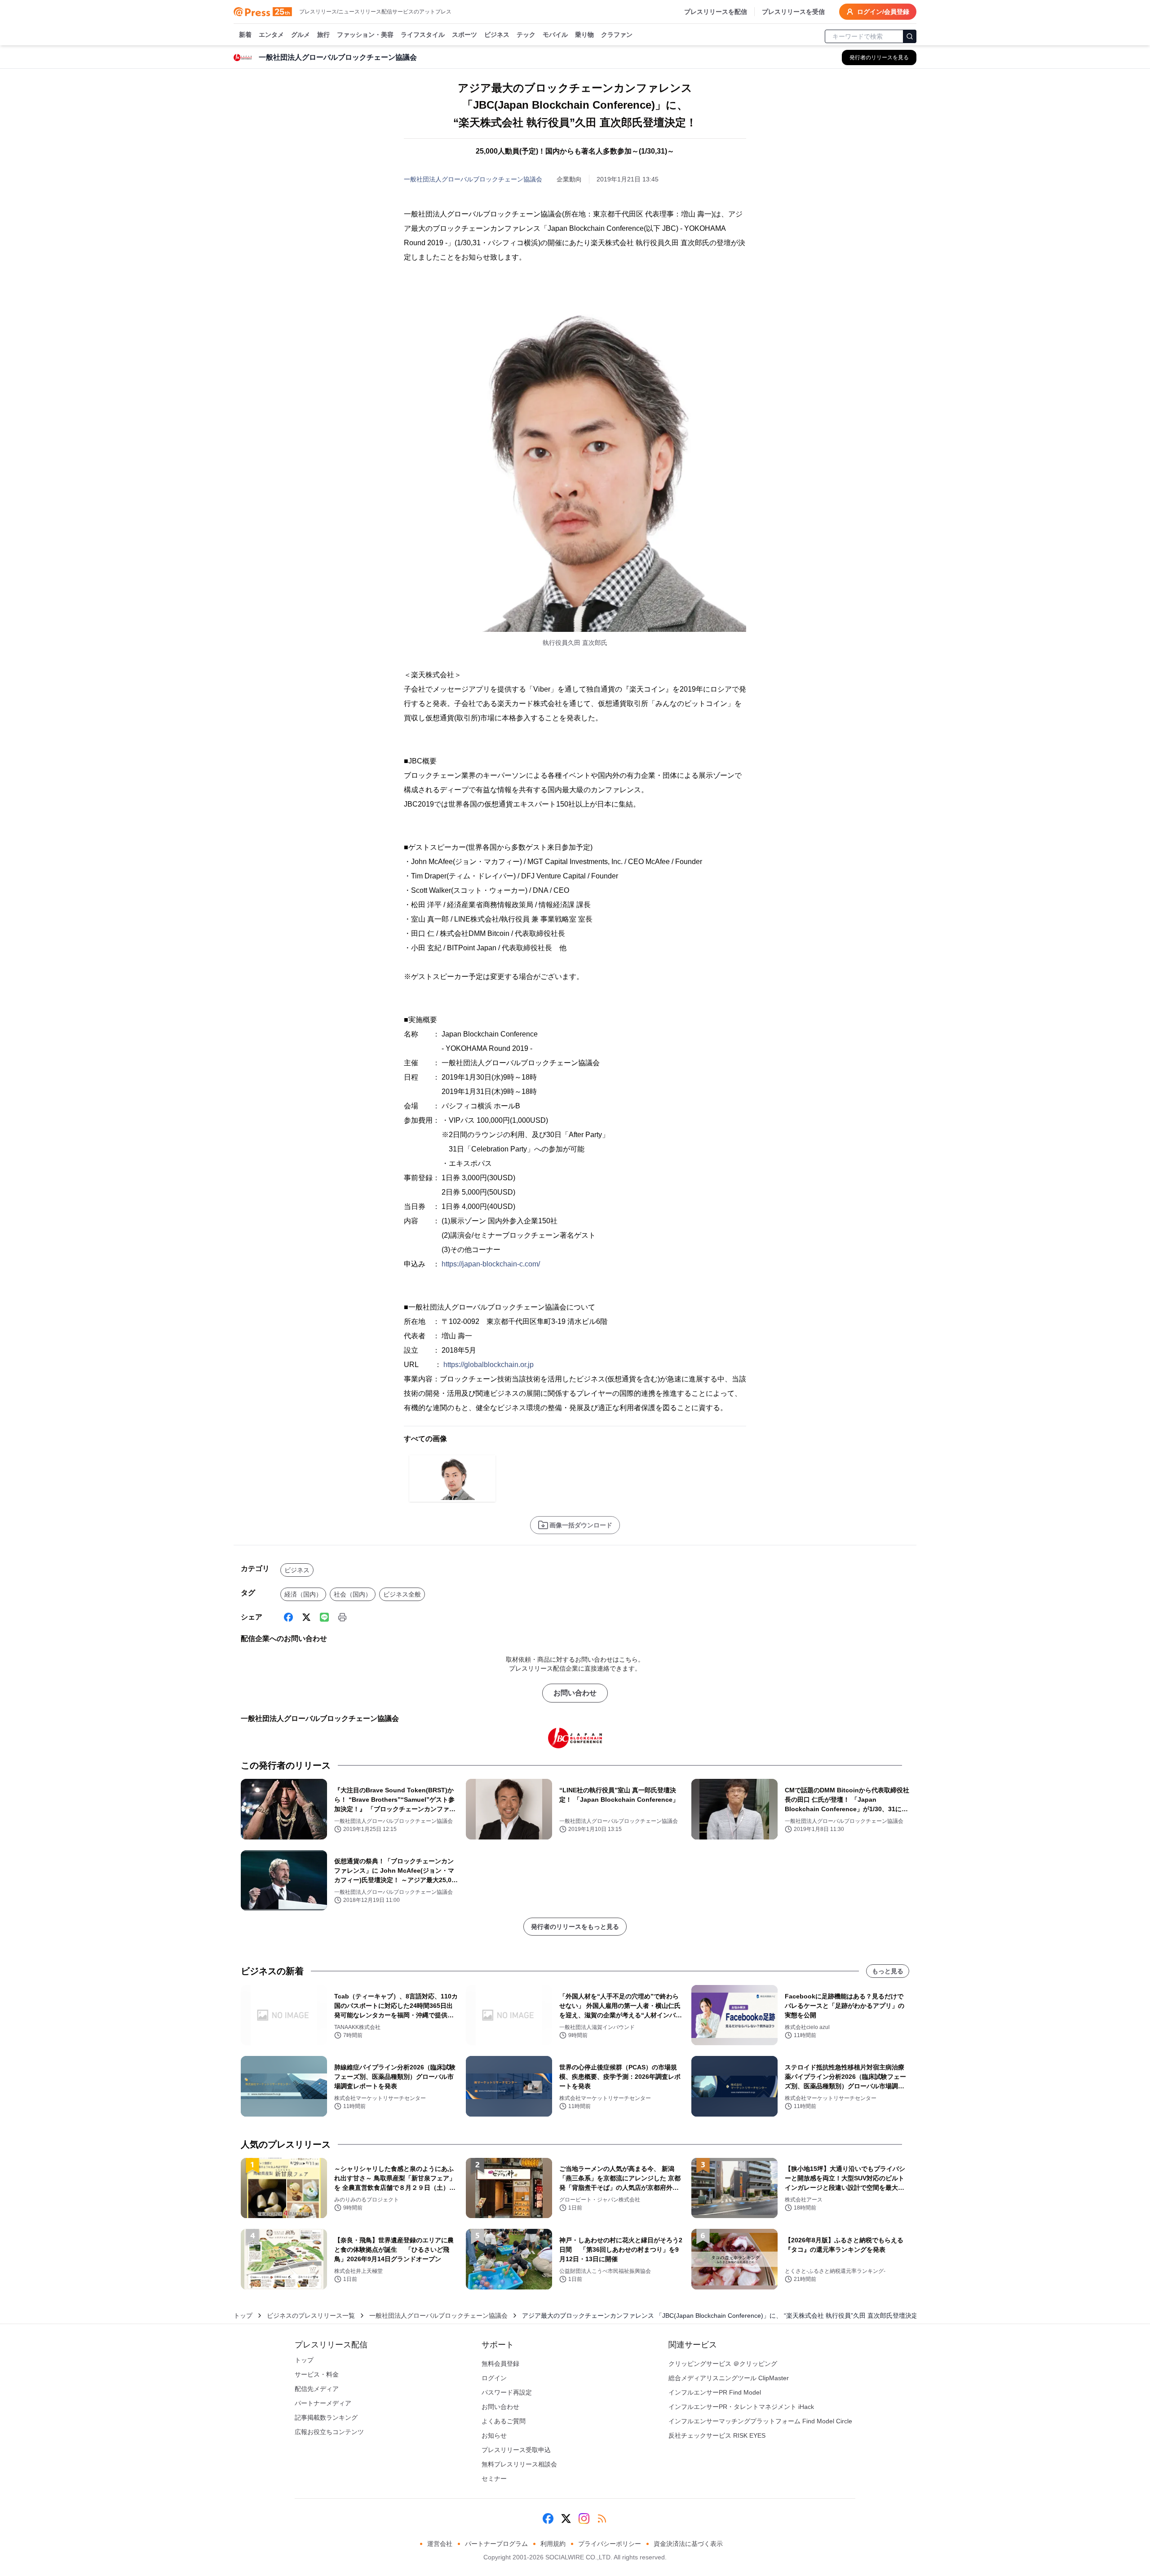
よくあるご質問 (504, 2421)
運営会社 (440, 2544)
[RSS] (602, 2519)
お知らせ (494, 2435)
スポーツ (464, 35)
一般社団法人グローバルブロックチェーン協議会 (473, 179)
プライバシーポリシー (610, 2544)
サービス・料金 (317, 2374)
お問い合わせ (575, 1693)
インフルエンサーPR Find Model (715, 2392)
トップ (243, 2316)
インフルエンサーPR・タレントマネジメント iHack (741, 2407)
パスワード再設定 (507, 2392)
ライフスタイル (423, 35)
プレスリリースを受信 (793, 12)
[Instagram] (584, 2519)
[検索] (910, 36)
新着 (245, 35)
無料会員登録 (500, 2364)
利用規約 (553, 2544)
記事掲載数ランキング (326, 2417)
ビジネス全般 (402, 1594)
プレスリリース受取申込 (516, 2450)
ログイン (494, 2378)
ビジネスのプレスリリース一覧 (311, 2316)
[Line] (324, 1617)
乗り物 (584, 35)
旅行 (323, 35)
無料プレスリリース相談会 (519, 2464)
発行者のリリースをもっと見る (575, 1927)
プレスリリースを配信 (716, 12)
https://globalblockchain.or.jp (489, 1365)
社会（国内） (353, 1594)
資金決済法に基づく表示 (688, 2544)
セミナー (494, 2479)
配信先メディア (317, 2389)
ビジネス (497, 35)
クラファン (617, 35)
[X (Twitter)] (306, 1617)
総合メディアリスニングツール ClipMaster (729, 2378)
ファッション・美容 (365, 35)
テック (526, 35)
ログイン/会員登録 (883, 12)
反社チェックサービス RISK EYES (717, 2435)
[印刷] (342, 1617)
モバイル (555, 35)
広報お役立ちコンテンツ (329, 2432)
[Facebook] (288, 1617)
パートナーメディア (323, 2403)
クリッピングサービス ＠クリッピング (723, 2364)
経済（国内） (303, 1594)
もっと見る (888, 1971)
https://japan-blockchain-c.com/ (491, 1264)
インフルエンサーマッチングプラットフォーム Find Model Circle (760, 2421)
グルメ (301, 35)
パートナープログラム (496, 2544)
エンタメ (271, 35)
